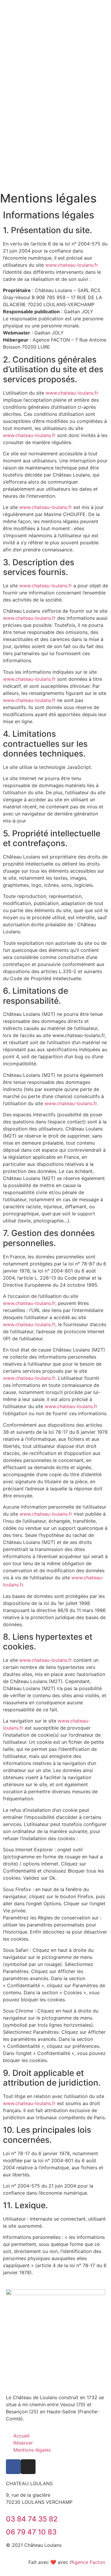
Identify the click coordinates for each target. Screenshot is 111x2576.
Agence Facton (88, 2562)
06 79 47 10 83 (31, 2532)
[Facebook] (13, 2467)
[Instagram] (28, 2467)
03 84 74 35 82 (32, 2519)
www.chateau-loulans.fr (72, 265)
